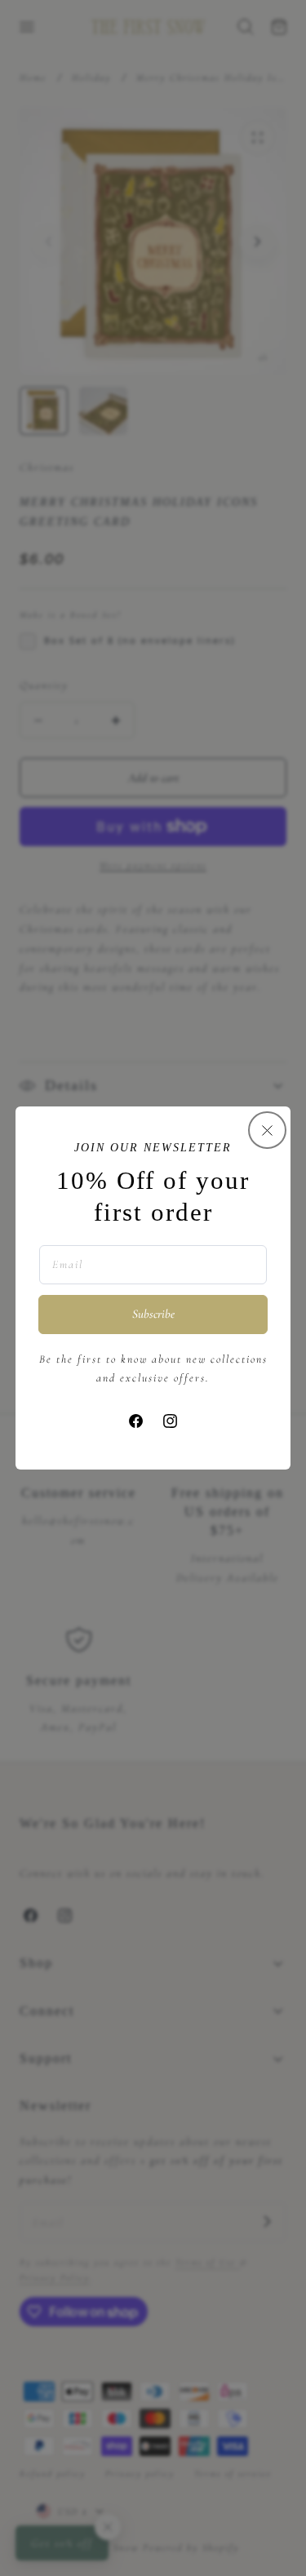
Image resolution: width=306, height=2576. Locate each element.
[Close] (267, 1130)
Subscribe (153, 1314)
